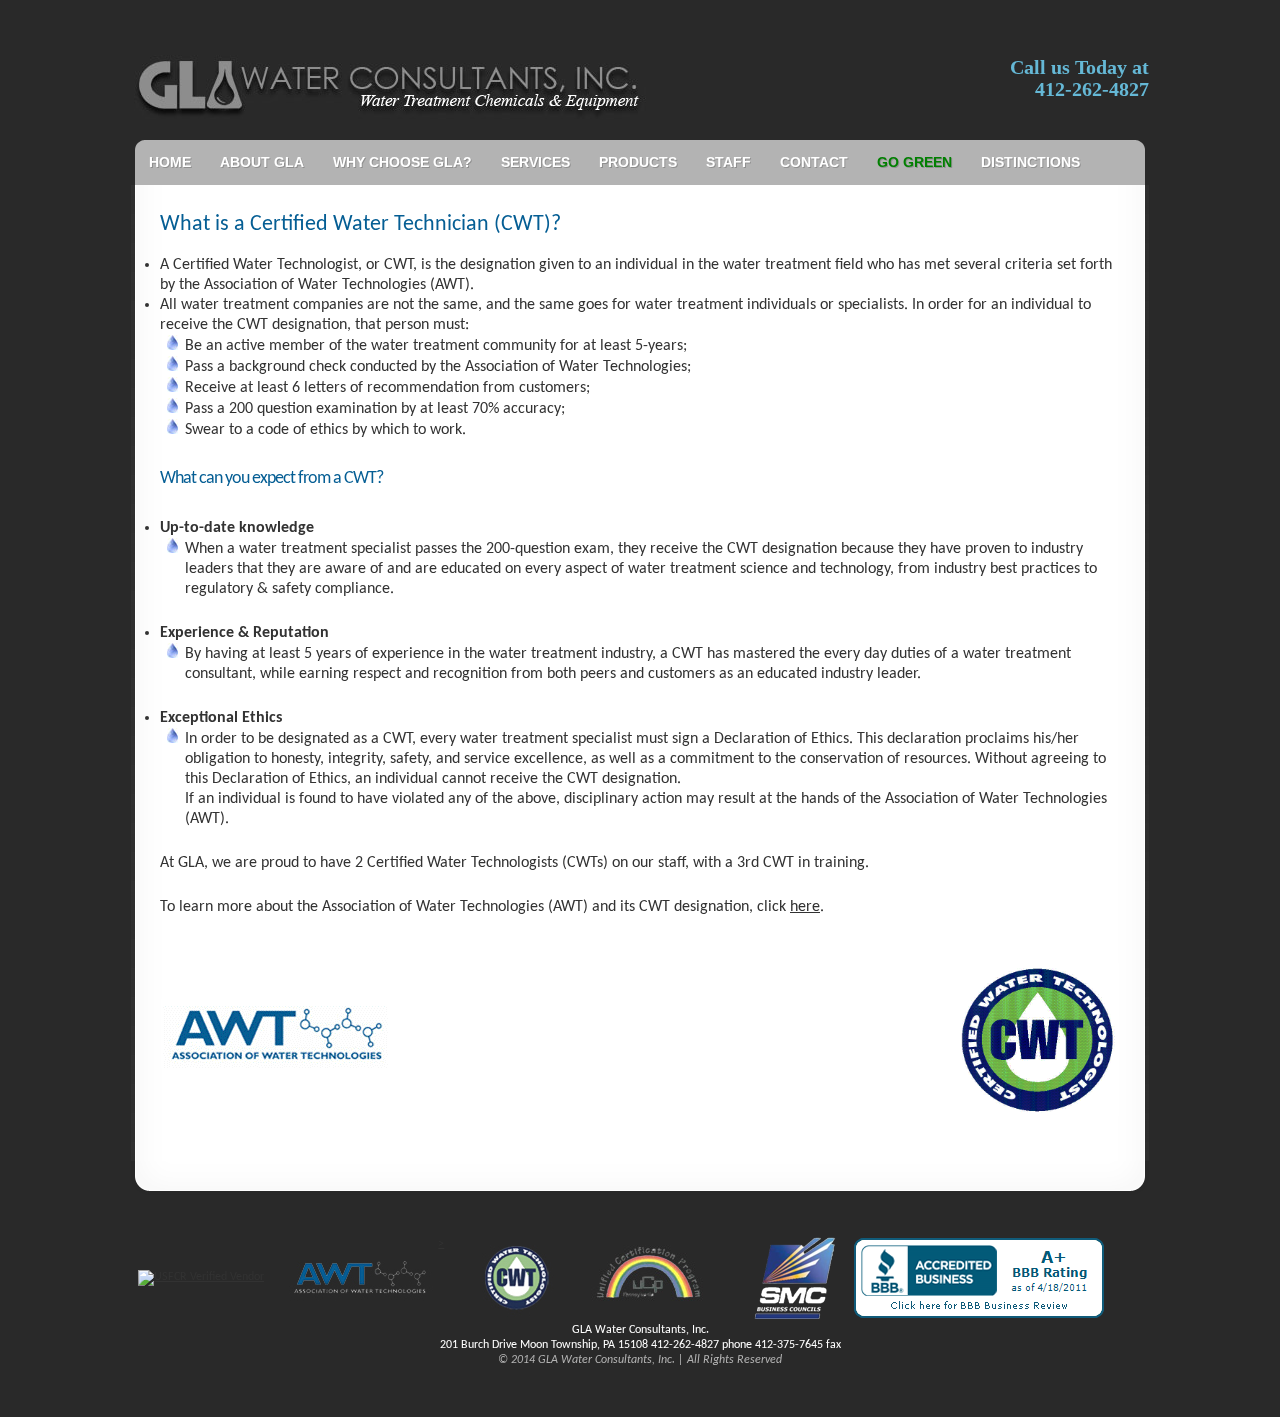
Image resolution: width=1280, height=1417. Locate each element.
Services (535, 162)
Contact (814, 162)
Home (170, 162)
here (805, 907)
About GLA (262, 162)
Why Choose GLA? (402, 162)
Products (638, 162)
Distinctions (1030, 162)
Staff (728, 162)
